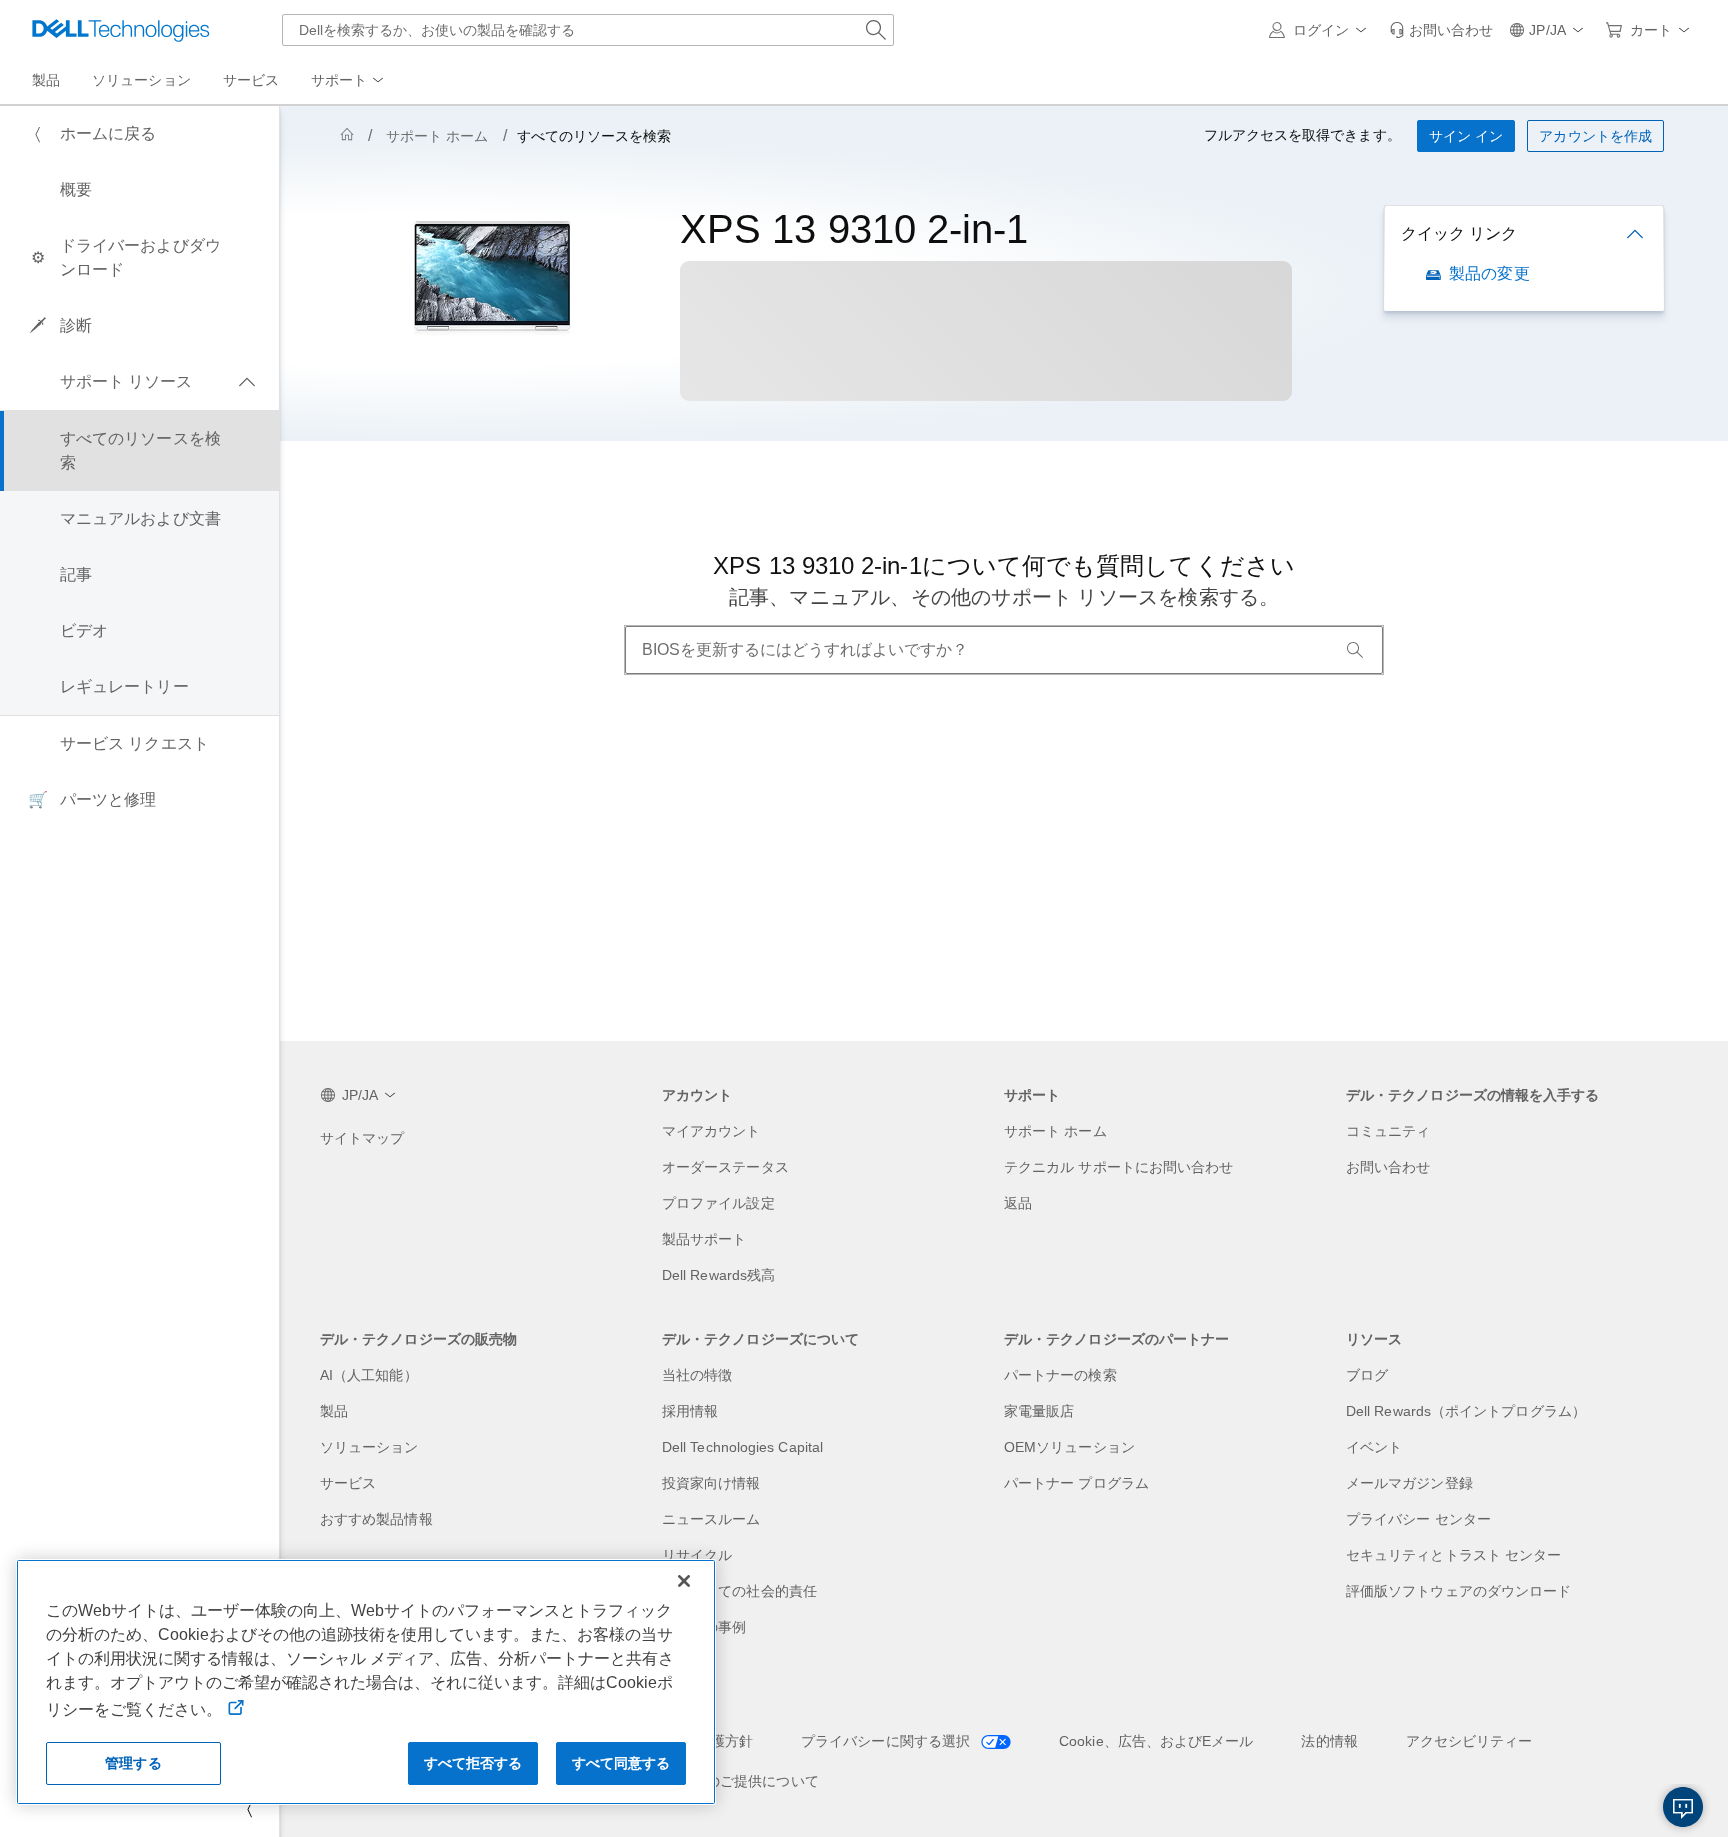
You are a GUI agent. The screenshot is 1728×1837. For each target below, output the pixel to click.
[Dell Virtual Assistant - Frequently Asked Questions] (1683, 1807)
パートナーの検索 (1060, 1375)
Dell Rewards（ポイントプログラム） (1466, 1411)
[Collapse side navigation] (249, 1809)
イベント (1374, 1447)
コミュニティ (1388, 1131)
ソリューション (369, 1447)
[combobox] (588, 30)
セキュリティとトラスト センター (1453, 1555)
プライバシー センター (1418, 1519)
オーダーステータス (725, 1167)
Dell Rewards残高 (718, 1275)
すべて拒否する (473, 1763)
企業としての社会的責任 (739, 1591)
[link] (1441, 30)
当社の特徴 (697, 1375)
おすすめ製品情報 (376, 1519)
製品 (334, 1411)
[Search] (1355, 650)
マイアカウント (711, 1131)
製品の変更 (1489, 273)
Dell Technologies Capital (742, 1447)
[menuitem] (349, 81)
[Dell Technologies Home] (121, 30)
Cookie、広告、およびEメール (1156, 1741)
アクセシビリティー (1469, 1741)
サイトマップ (362, 1138)
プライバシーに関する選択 (887, 1741)
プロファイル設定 (718, 1203)
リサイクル (697, 1555)
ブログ (1367, 1375)
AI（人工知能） (369, 1375)
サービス (348, 1483)
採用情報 (690, 1411)
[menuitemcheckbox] (139, 382)
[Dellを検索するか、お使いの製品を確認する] (876, 30)
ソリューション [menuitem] (141, 80)
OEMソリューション (1069, 1447)
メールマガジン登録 (1409, 1483)
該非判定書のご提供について (727, 1781)
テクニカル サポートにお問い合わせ (1118, 1167)
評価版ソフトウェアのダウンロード (1458, 1591)
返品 (1018, 1203)
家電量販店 (1039, 1411)
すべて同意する (621, 1763)
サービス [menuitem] (251, 80)
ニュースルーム (711, 1519)
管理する (133, 1763)
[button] (1321, 30)
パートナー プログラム (1076, 1483)
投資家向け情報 (711, 1483)
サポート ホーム (437, 136)
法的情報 (1329, 1741)
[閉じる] (684, 1581)
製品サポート (704, 1239)
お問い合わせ (1388, 1167)
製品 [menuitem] (46, 80)
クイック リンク (1459, 233)
